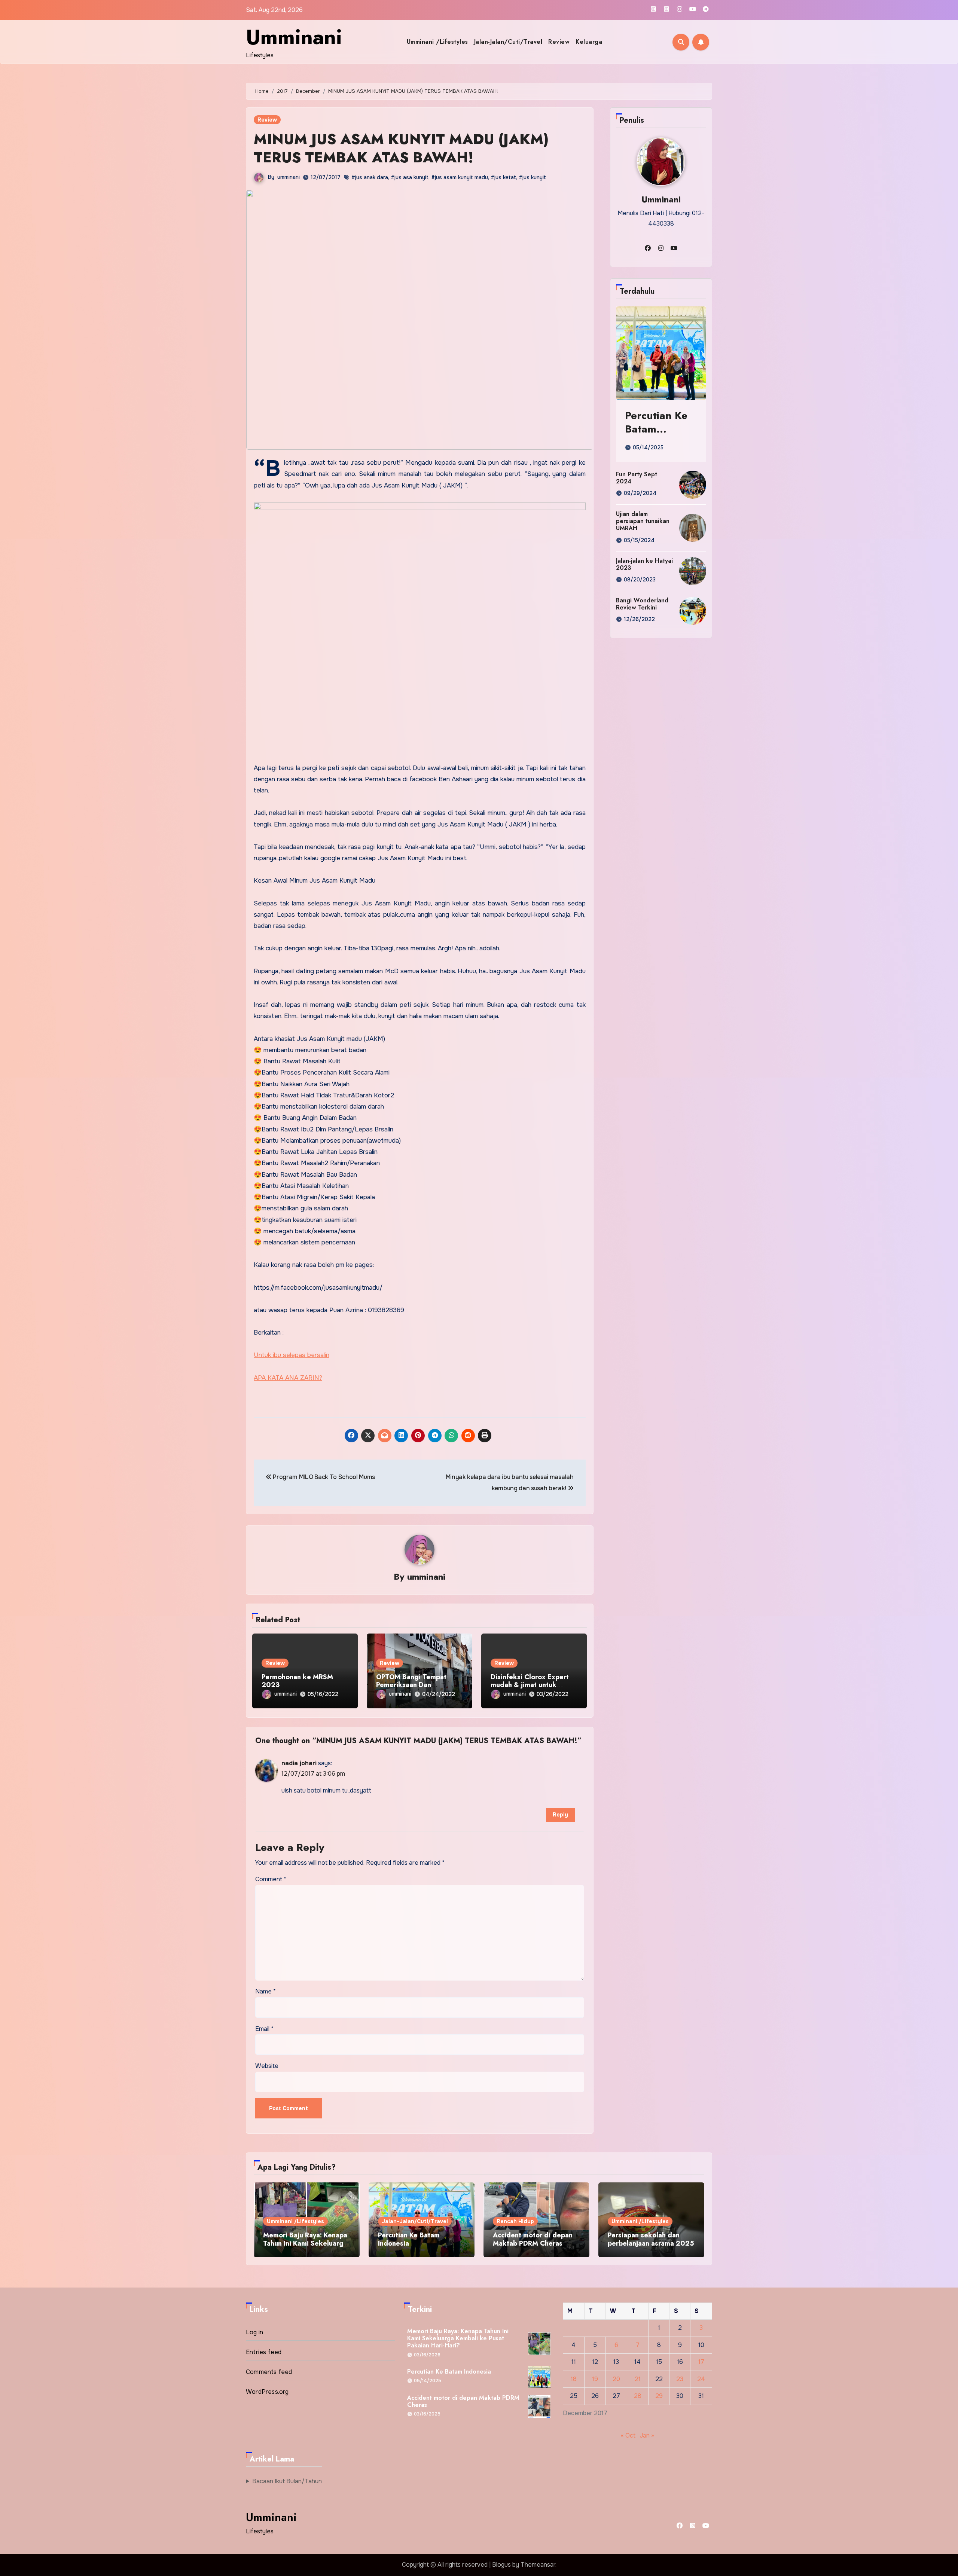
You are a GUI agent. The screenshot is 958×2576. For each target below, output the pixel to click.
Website (267, 2066)
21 (637, 2379)
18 (574, 2379)
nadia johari (299, 1763)
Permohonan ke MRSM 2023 (297, 1681)
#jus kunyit (532, 177)
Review (559, 42)
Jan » (647, 2436)
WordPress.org (267, 2392)
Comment (271, 1879)
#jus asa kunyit (410, 177)
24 (701, 2379)
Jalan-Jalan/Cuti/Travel (508, 42)
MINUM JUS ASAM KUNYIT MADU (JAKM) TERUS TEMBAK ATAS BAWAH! (401, 148)
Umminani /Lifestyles (437, 42)
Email (264, 2029)
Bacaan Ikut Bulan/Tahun (287, 2481)
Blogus (501, 2565)
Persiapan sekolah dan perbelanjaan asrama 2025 (651, 2239)
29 (659, 2396)
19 (595, 2379)
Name (266, 1991)
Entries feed (264, 2352)
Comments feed (269, 2372)
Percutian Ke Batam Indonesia (656, 429)
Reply (560, 1815)
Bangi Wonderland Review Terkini (642, 604)
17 (701, 2362)
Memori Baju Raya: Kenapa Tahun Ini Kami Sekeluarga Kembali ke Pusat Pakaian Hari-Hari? (305, 2247)
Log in (254, 2332)
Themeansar (538, 2565)
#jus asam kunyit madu (460, 177)
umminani (289, 177)
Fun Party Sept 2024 (637, 478)
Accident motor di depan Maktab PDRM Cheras (533, 2239)
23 (680, 2379)
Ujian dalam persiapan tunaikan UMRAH (643, 521)
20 (616, 2379)
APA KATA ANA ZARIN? (288, 1378)
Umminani (294, 37)
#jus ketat (503, 177)
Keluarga (589, 42)
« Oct (628, 2436)
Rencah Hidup (515, 2221)
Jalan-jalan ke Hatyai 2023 (644, 564)
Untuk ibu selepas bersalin (292, 1355)
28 (637, 2396)
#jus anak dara (370, 177)
